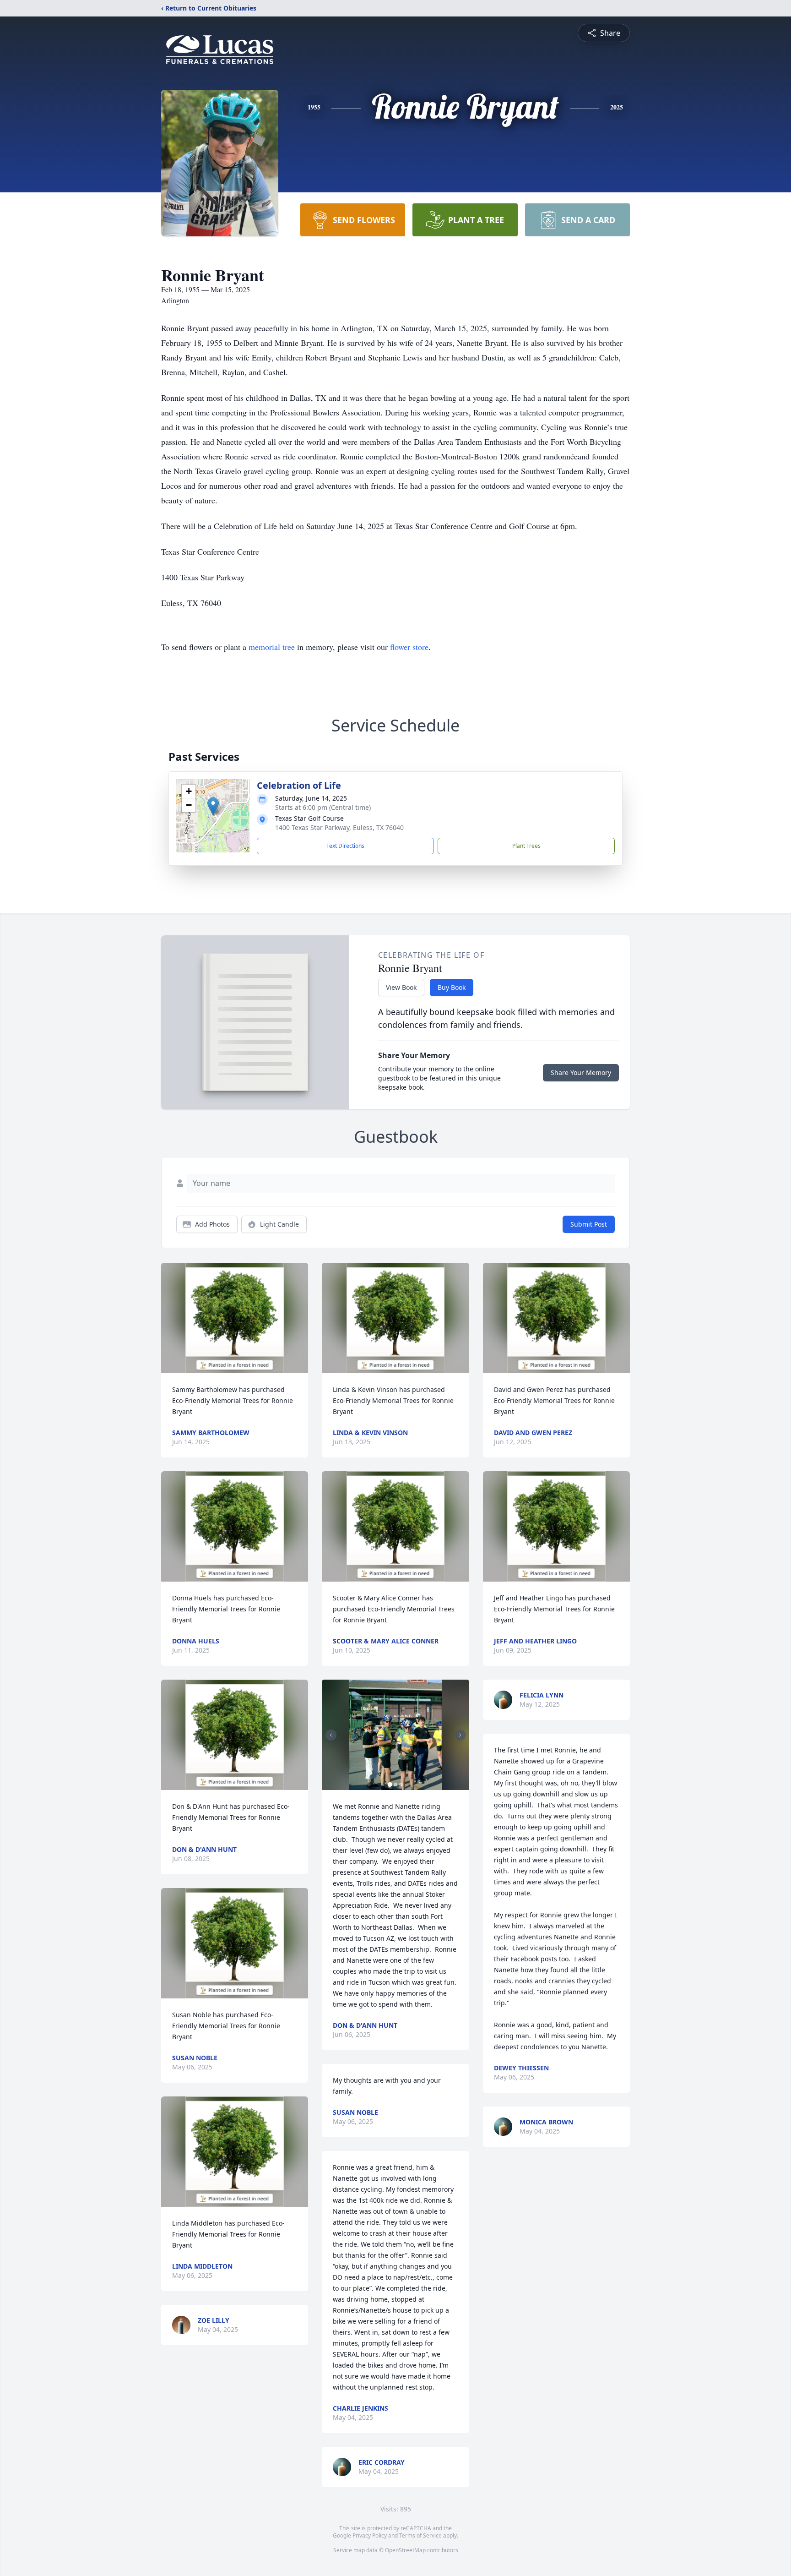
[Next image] (460, 1735)
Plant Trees (526, 846)
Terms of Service (420, 2535)
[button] (213, 806)
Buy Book (452, 987)
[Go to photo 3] (401, 1785)
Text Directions (345, 846)
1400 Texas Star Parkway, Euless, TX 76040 (339, 827)
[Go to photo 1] (390, 1785)
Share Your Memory (581, 1072)
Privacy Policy (370, 2535)
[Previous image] (331, 1735)
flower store (409, 647)
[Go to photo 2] (395, 1785)
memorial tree (272, 647)
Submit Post (589, 1224)
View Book (401, 987)
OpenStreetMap (405, 2550)
